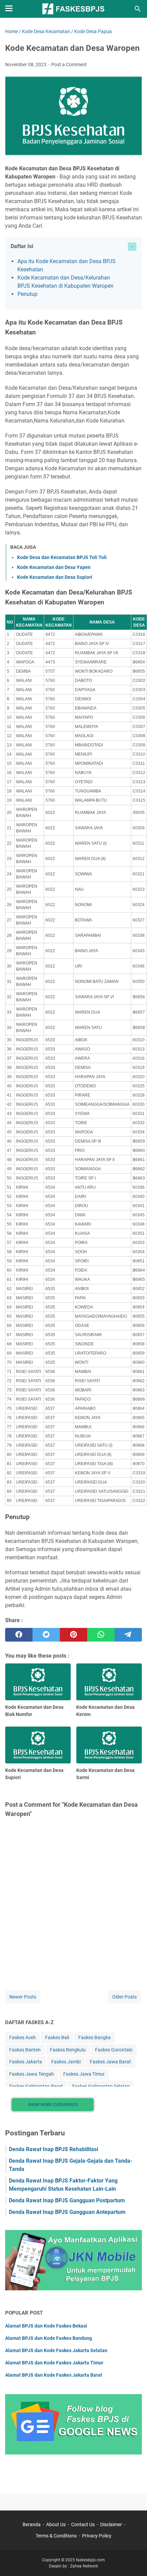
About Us (56, 2524)
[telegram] (128, 1635)
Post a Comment (69, 65)
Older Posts (124, 1997)
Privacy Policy (97, 2536)
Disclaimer (111, 2524)
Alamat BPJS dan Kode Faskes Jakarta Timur (54, 2363)
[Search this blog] (138, 9)
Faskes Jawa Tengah (32, 2074)
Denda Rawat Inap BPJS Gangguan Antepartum (67, 2212)
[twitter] (46, 1635)
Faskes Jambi (66, 2062)
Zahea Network (84, 2566)
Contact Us (83, 2524)
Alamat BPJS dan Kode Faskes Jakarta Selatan (56, 2350)
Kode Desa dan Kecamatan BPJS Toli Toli (62, 557)
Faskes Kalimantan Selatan (101, 2086)
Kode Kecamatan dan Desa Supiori (55, 577)
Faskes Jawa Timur (84, 2074)
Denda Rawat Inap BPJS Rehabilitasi (54, 2149)
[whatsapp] (101, 1635)
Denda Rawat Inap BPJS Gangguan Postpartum (67, 2200)
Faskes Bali (57, 2037)
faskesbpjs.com (90, 2560)
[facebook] (19, 1635)
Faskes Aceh (23, 2037)
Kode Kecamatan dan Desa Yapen (54, 567)
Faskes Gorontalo (114, 2050)
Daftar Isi (22, 246)
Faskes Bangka (95, 2037)
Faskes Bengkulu (68, 2050)
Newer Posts (23, 1997)
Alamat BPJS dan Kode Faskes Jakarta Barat (54, 2375)
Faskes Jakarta (26, 2062)
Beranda (32, 2524)
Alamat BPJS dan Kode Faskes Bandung (49, 2338)
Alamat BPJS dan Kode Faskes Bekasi (46, 2326)
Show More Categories (53, 2105)
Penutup (28, 294)
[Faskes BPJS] (73, 9)
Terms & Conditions (56, 2536)
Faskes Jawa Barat (110, 2062)
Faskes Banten (25, 2050)
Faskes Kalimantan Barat (36, 2086)
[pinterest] (73, 1635)
